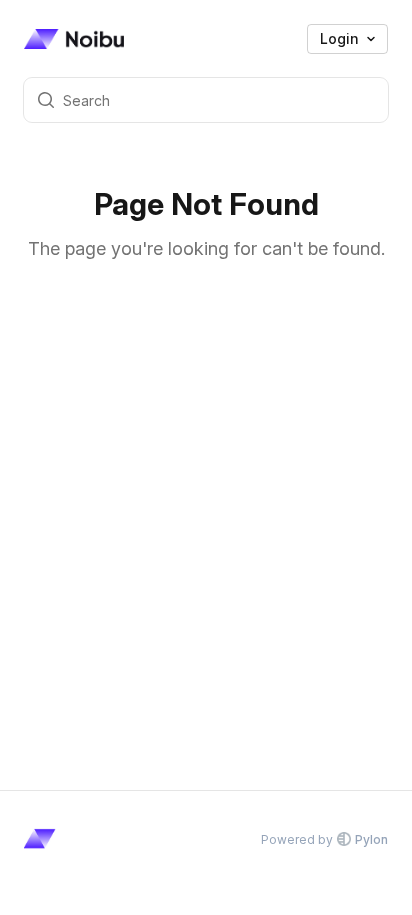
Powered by (324, 839)
